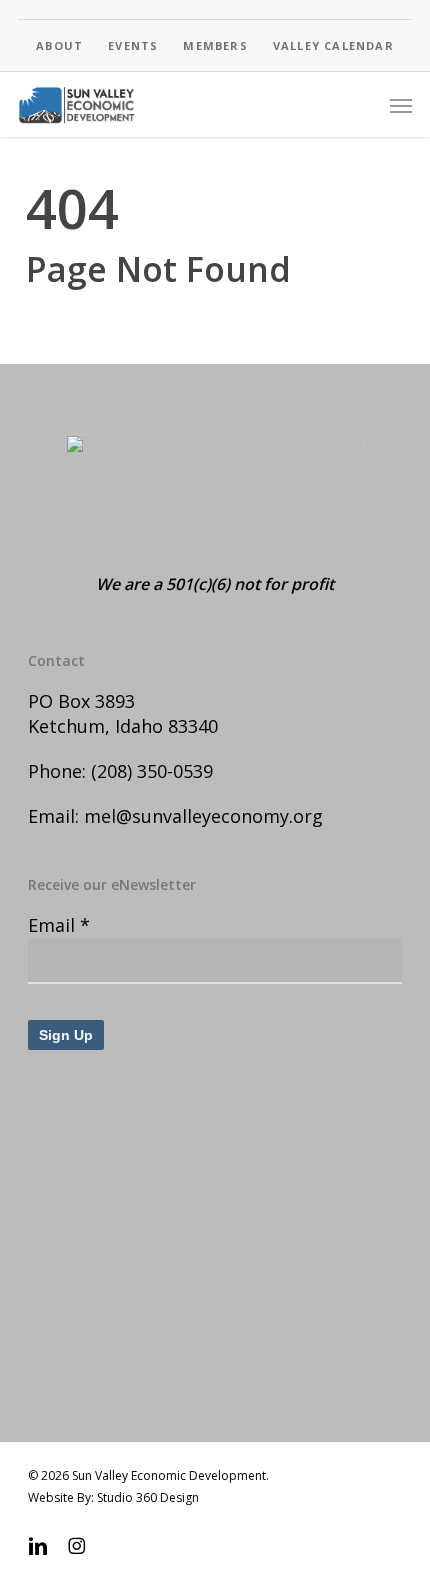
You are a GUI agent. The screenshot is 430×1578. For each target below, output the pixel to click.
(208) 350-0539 (152, 771)
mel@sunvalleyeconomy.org (203, 816)
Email (59, 925)
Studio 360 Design (148, 1497)
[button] (401, 105)
